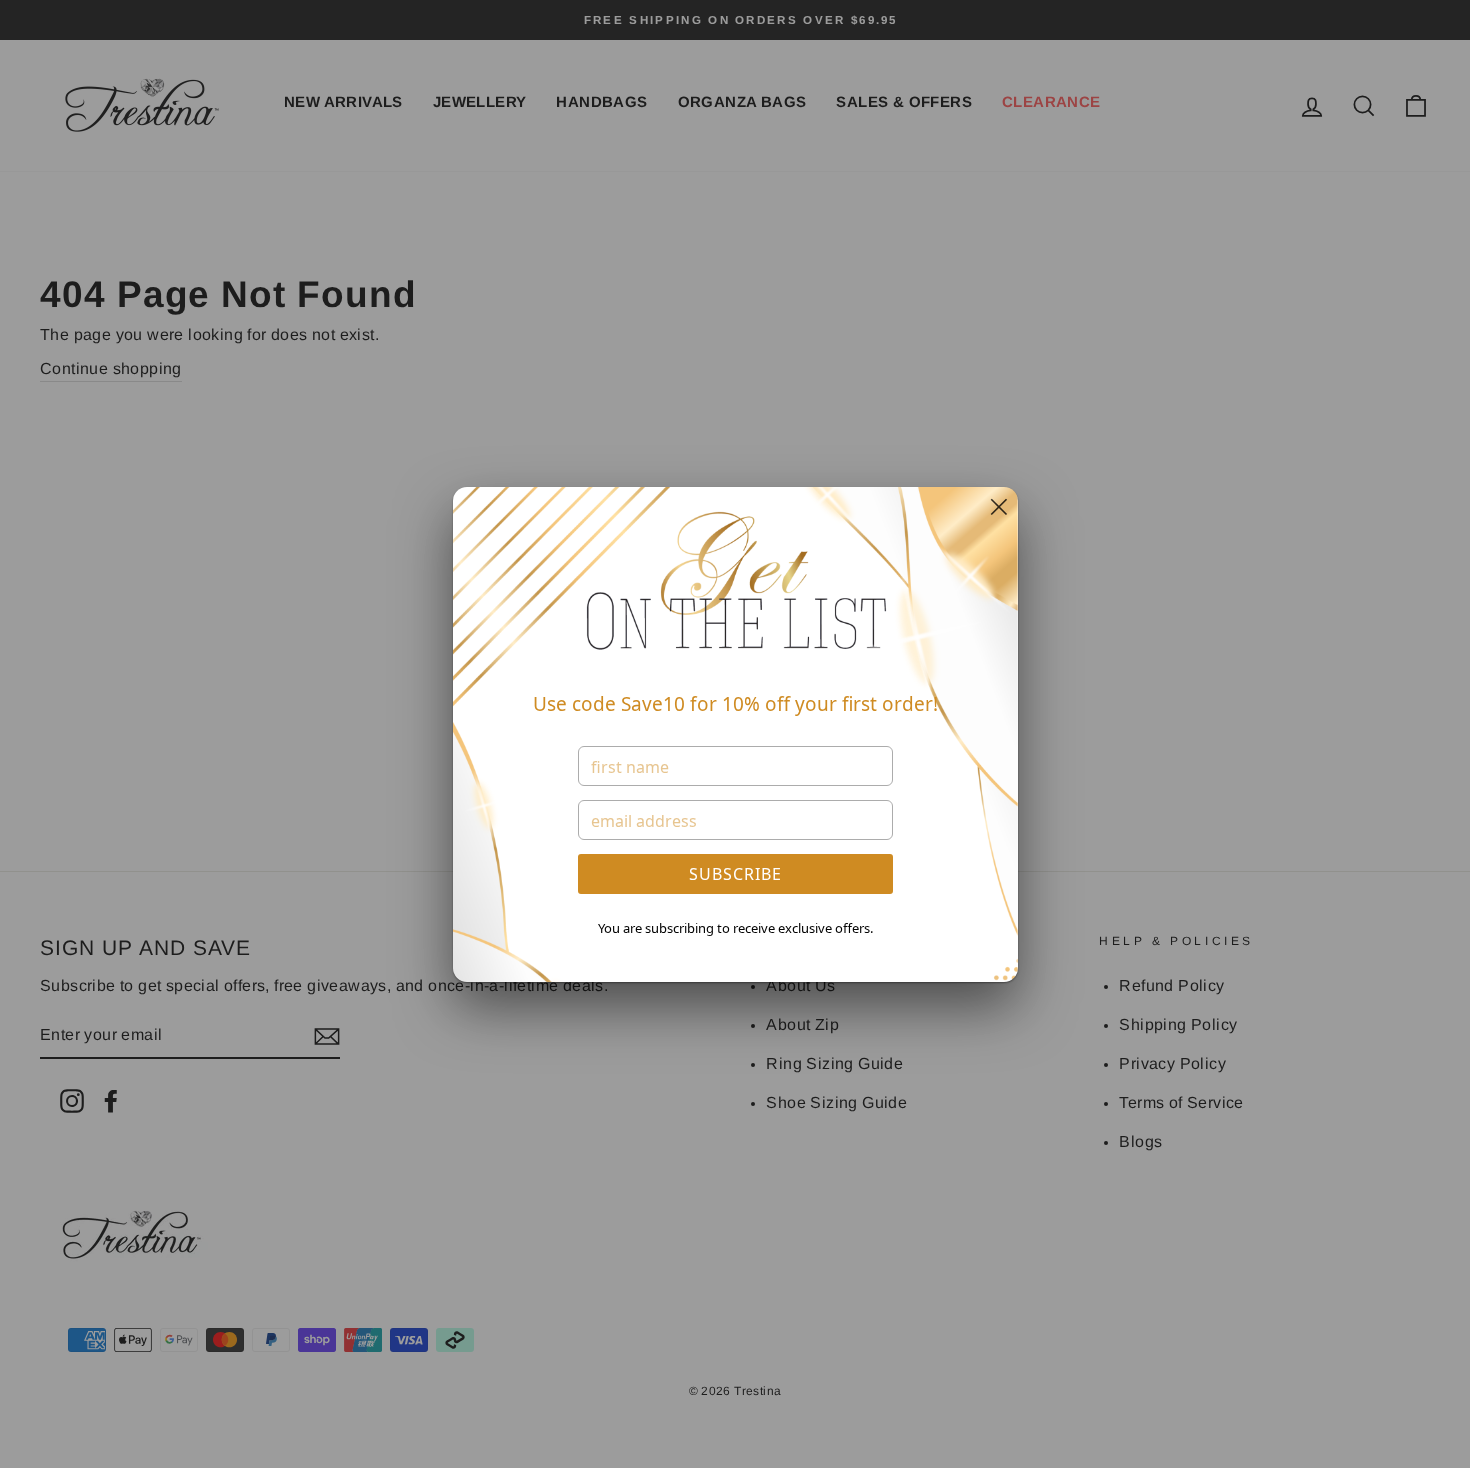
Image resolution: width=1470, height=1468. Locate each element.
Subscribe (735, 874)
